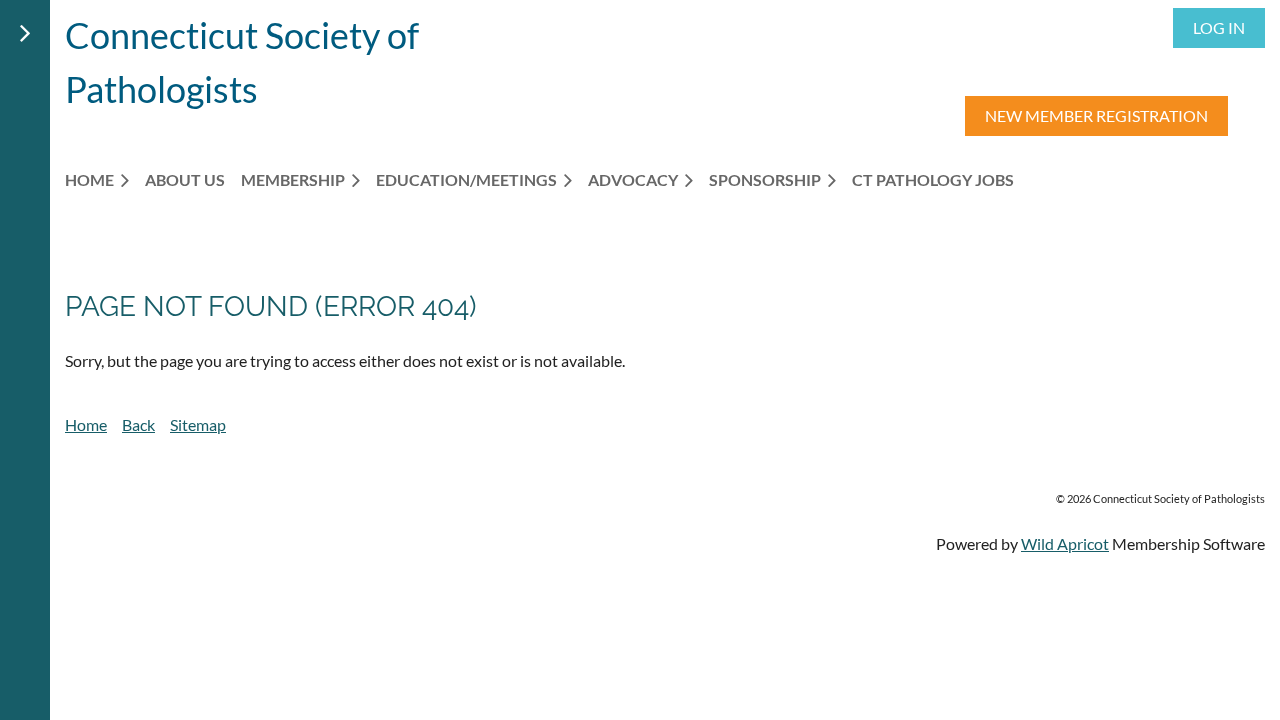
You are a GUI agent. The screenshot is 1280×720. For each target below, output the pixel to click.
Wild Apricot (1065, 543)
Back (138, 424)
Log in (1219, 27)
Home (86, 424)
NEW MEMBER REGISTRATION (1096, 115)
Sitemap (198, 424)
